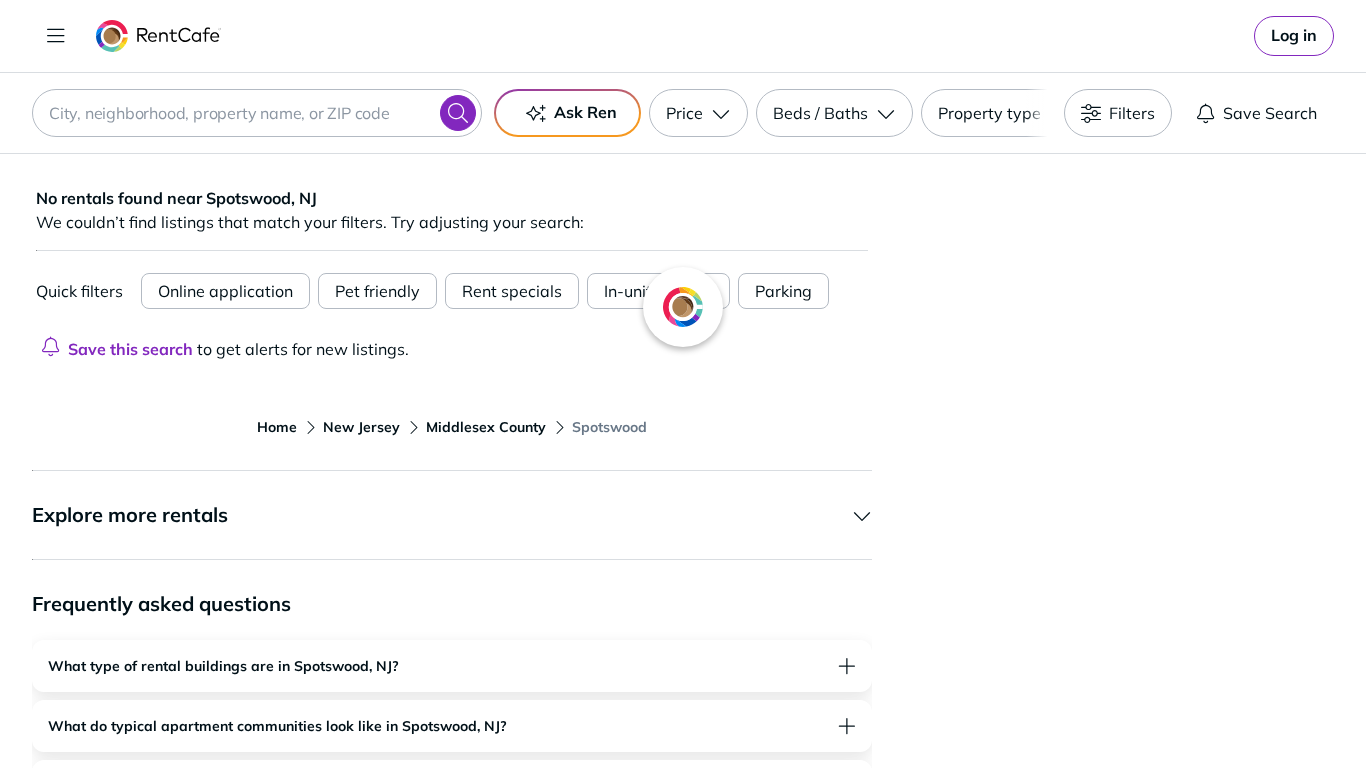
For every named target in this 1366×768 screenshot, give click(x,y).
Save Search (1270, 113)
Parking (783, 291)
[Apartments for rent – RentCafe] (158, 36)
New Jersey (361, 427)
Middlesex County (486, 427)
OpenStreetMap (1219, 709)
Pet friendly (377, 291)
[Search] (458, 113)
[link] (1294, 36)
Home (277, 427)
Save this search (130, 349)
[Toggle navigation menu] (56, 36)
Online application (225, 291)
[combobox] (257, 113)
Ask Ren (585, 112)
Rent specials (512, 291)
